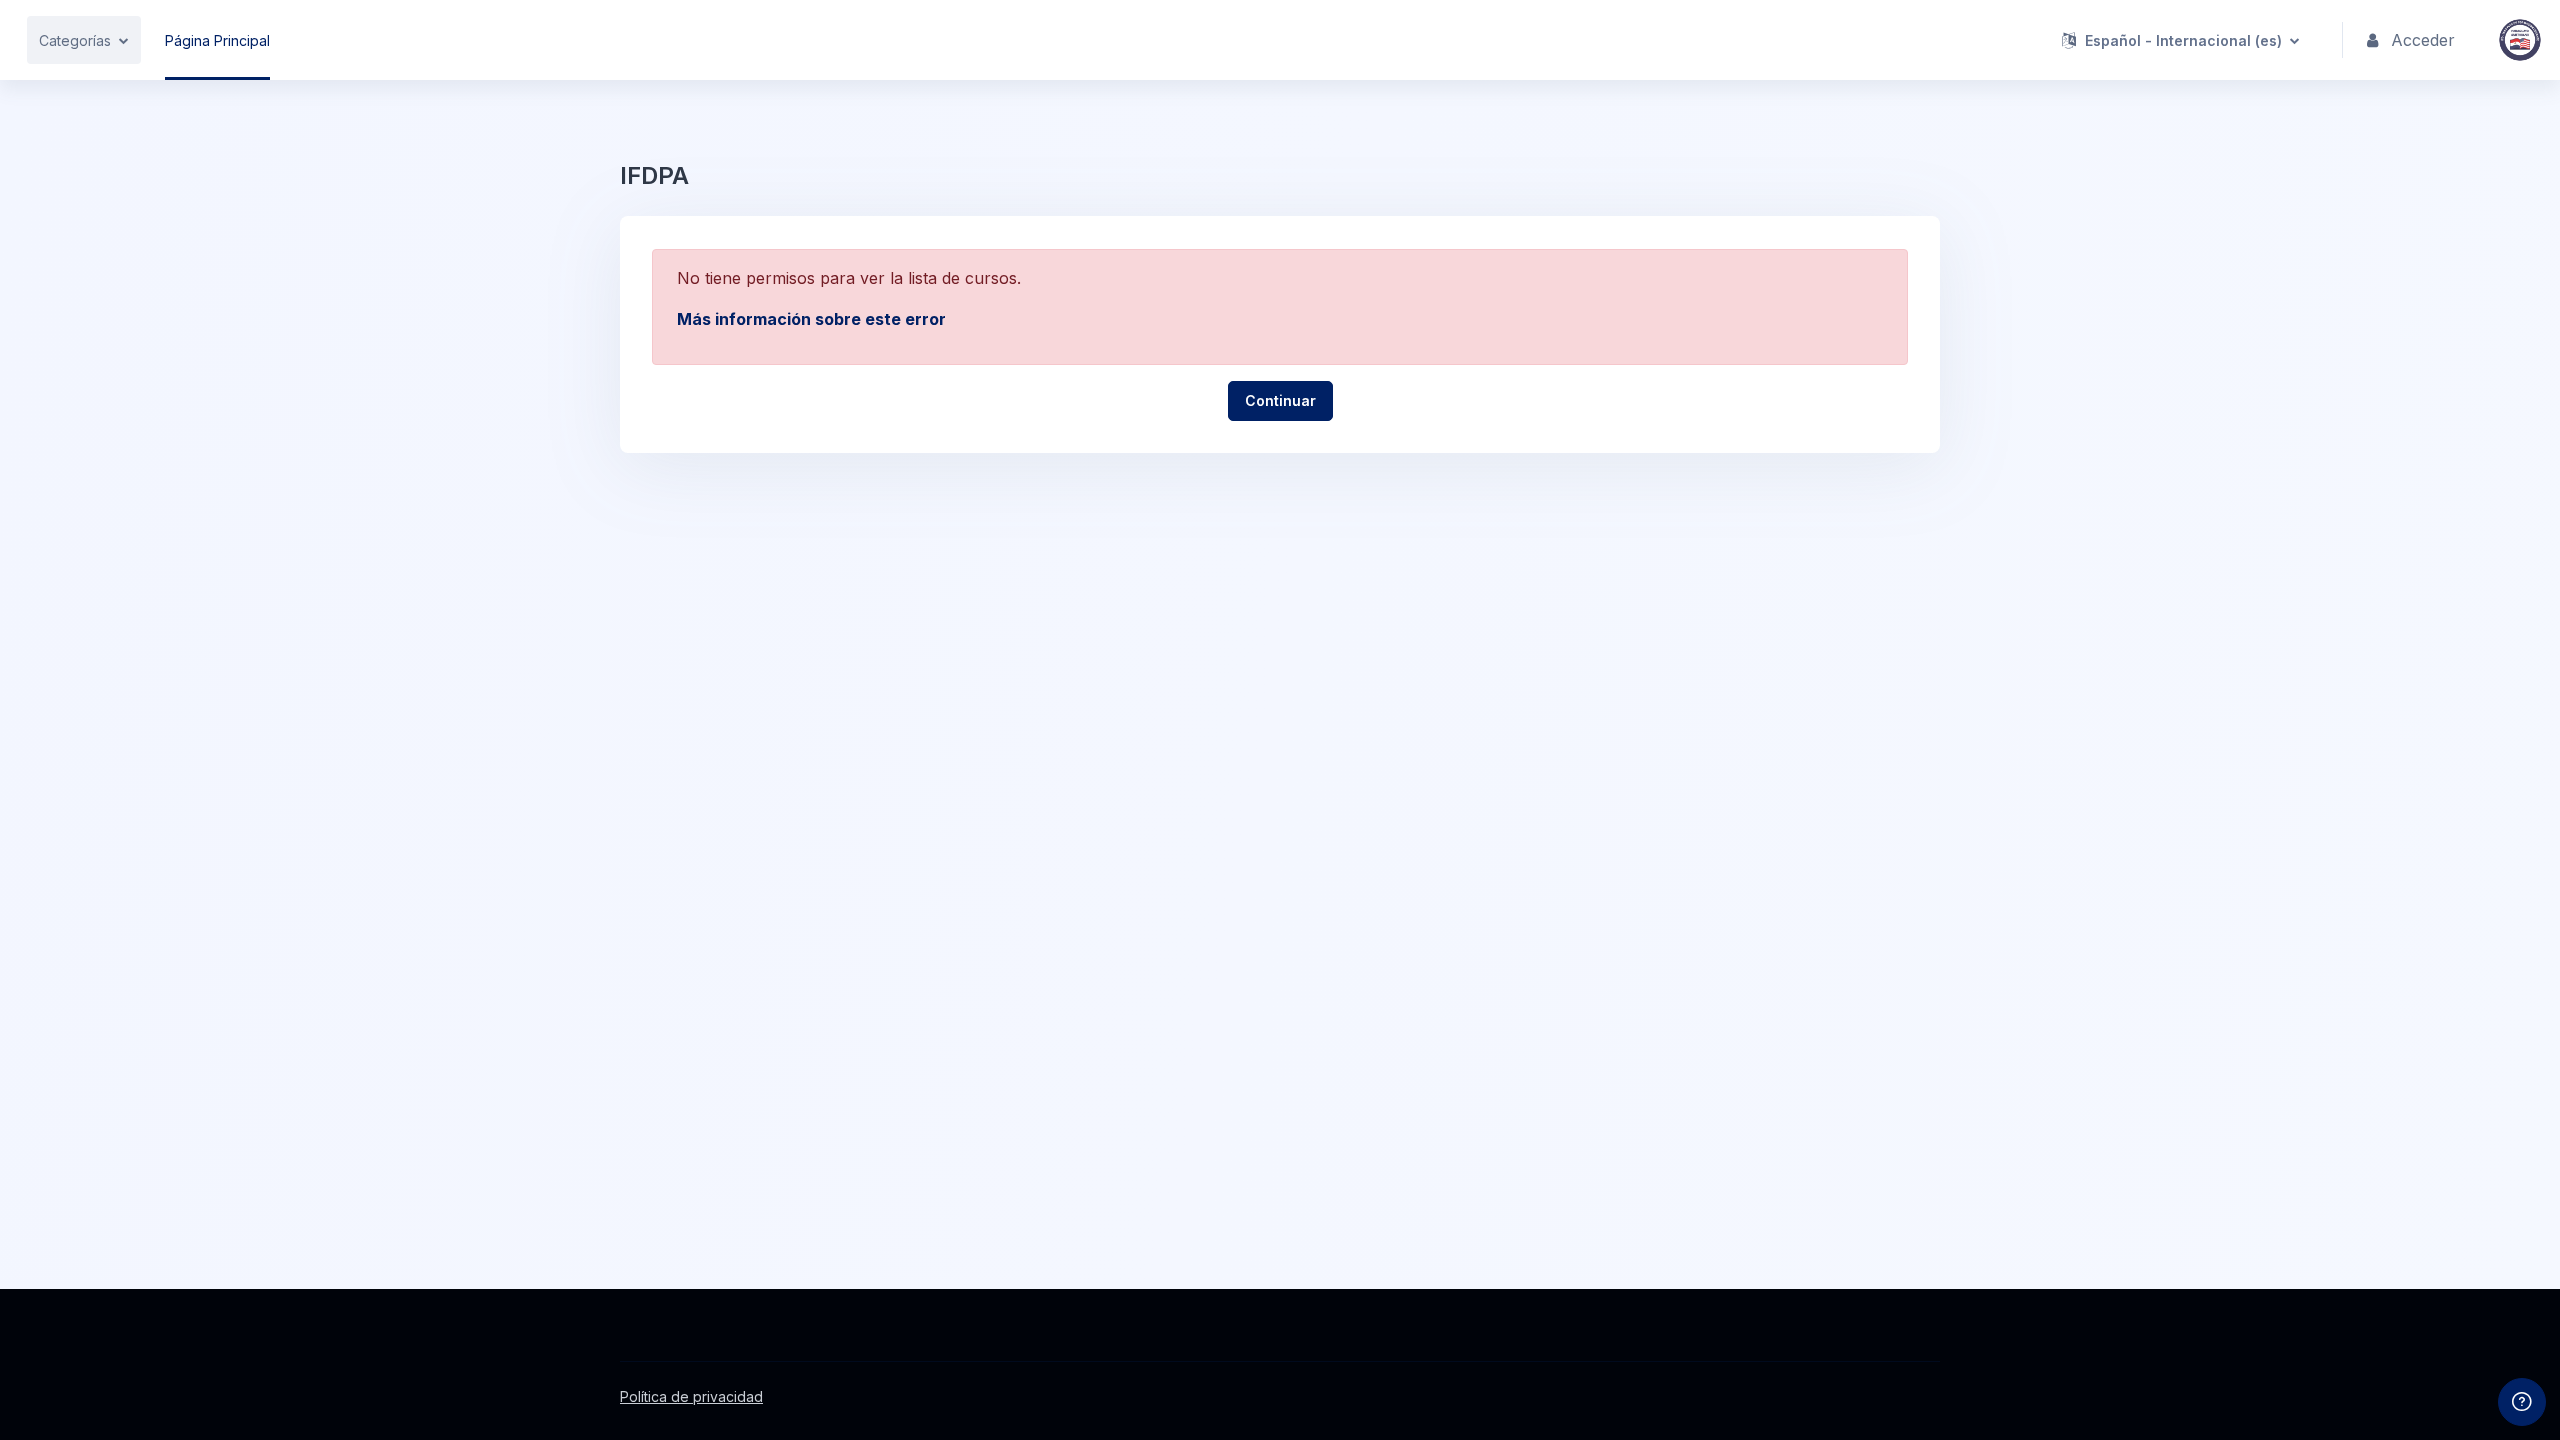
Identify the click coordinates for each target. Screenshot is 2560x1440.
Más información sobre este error (811, 319)
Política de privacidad (691, 1396)
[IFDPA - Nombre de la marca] (2520, 40)
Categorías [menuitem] (75, 40)
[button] (2180, 40)
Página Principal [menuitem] (217, 40)
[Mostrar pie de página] (2522, 1402)
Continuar (1280, 400)
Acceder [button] (2423, 40)
